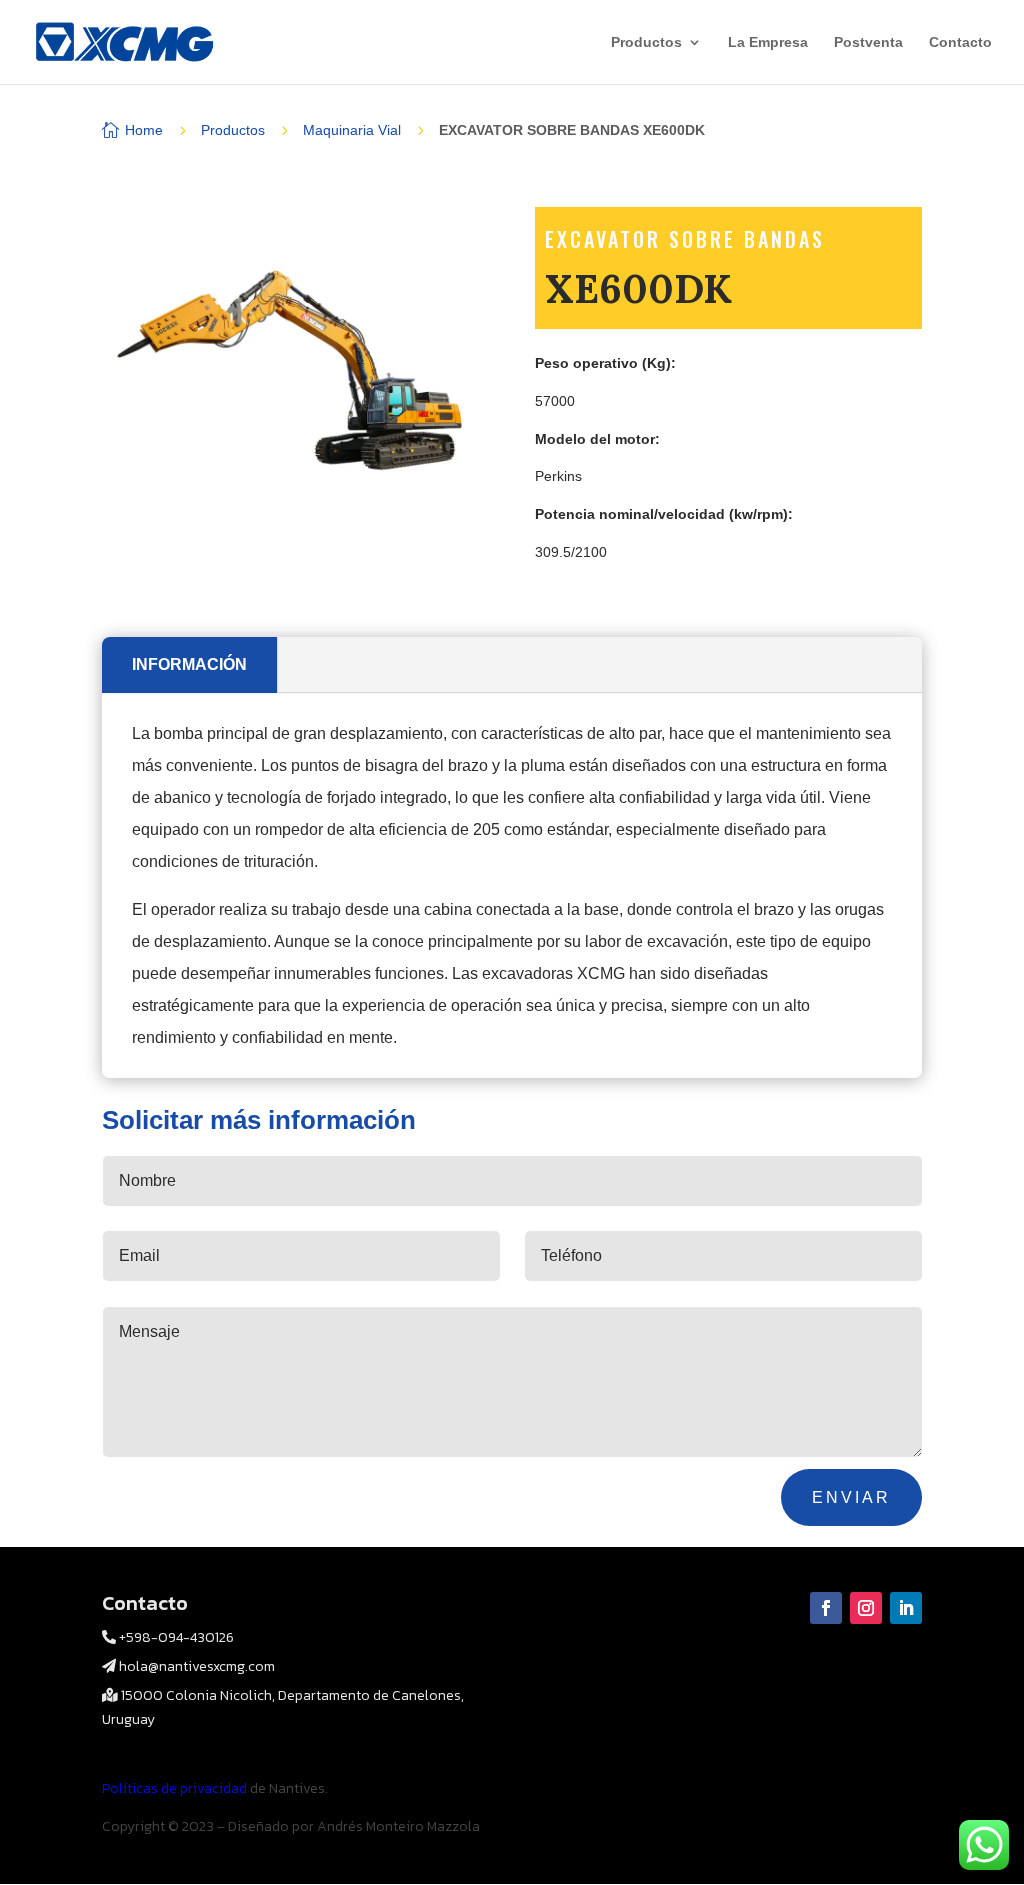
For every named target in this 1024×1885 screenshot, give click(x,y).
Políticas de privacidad (176, 1788)
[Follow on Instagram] (866, 1608)
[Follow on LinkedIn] (906, 1608)
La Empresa (768, 42)
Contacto (960, 42)
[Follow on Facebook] (826, 1608)
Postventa (868, 42)
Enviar (851, 1497)
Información (189, 664)
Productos (646, 42)
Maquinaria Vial (352, 130)
